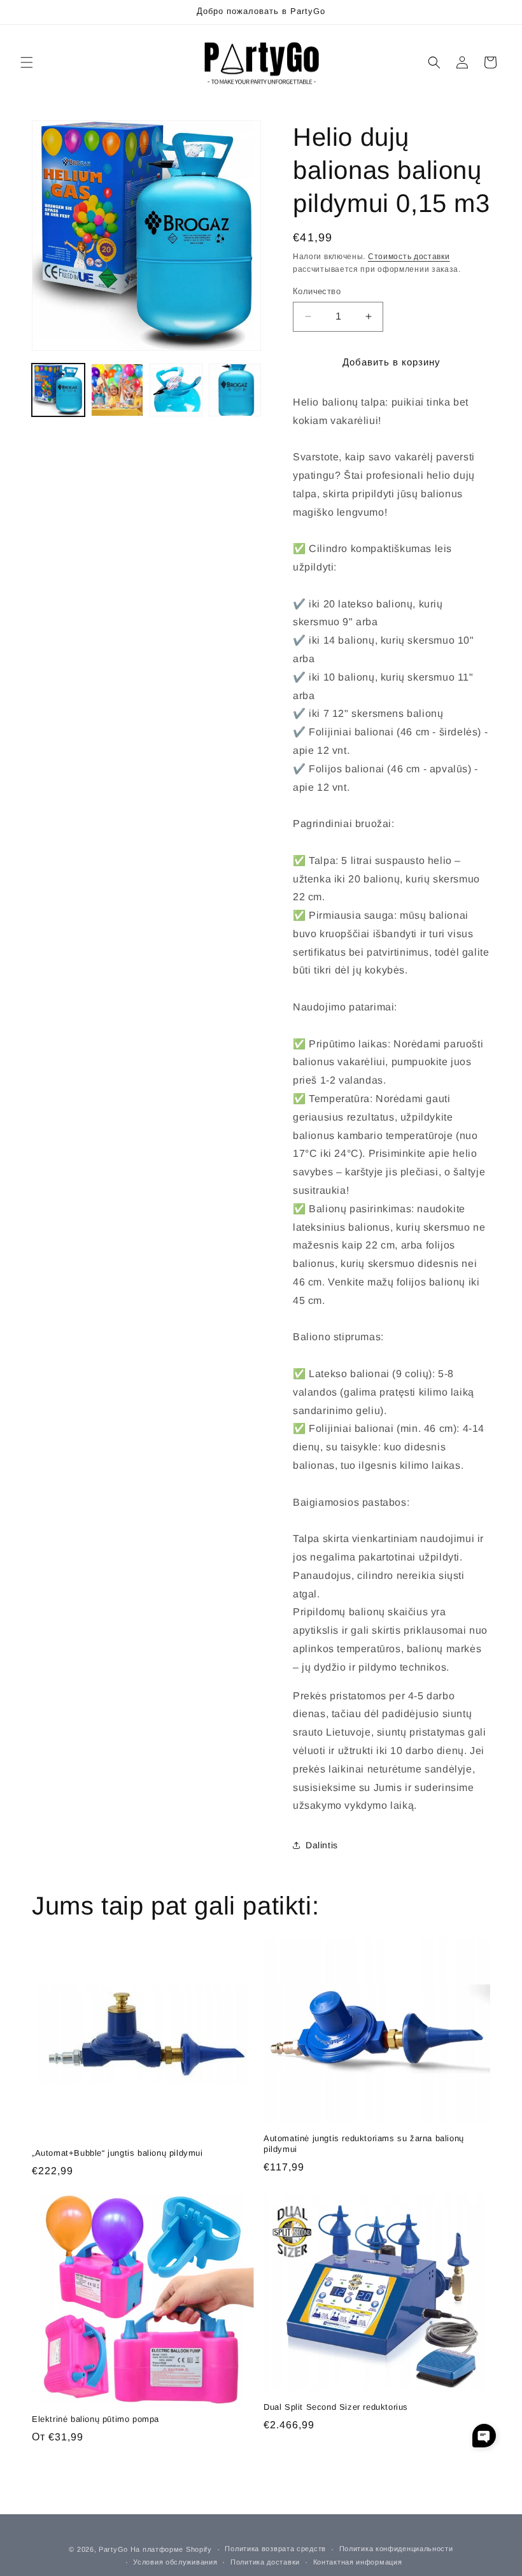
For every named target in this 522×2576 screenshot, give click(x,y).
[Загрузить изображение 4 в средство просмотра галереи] (235, 390)
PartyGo (113, 2549)
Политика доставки (265, 2562)
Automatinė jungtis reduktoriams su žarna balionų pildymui (364, 2144)
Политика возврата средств (275, 2549)
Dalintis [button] (322, 1845)
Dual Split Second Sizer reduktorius (336, 2407)
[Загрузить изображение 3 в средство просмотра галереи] (176, 390)
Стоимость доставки (409, 257)
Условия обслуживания (175, 2562)
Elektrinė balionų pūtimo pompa (95, 2419)
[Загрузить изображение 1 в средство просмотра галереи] (58, 390)
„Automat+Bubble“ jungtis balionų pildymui (117, 2153)
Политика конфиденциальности (396, 2549)
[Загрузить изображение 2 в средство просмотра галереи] (117, 390)
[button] (27, 62)
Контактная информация (358, 2562)
